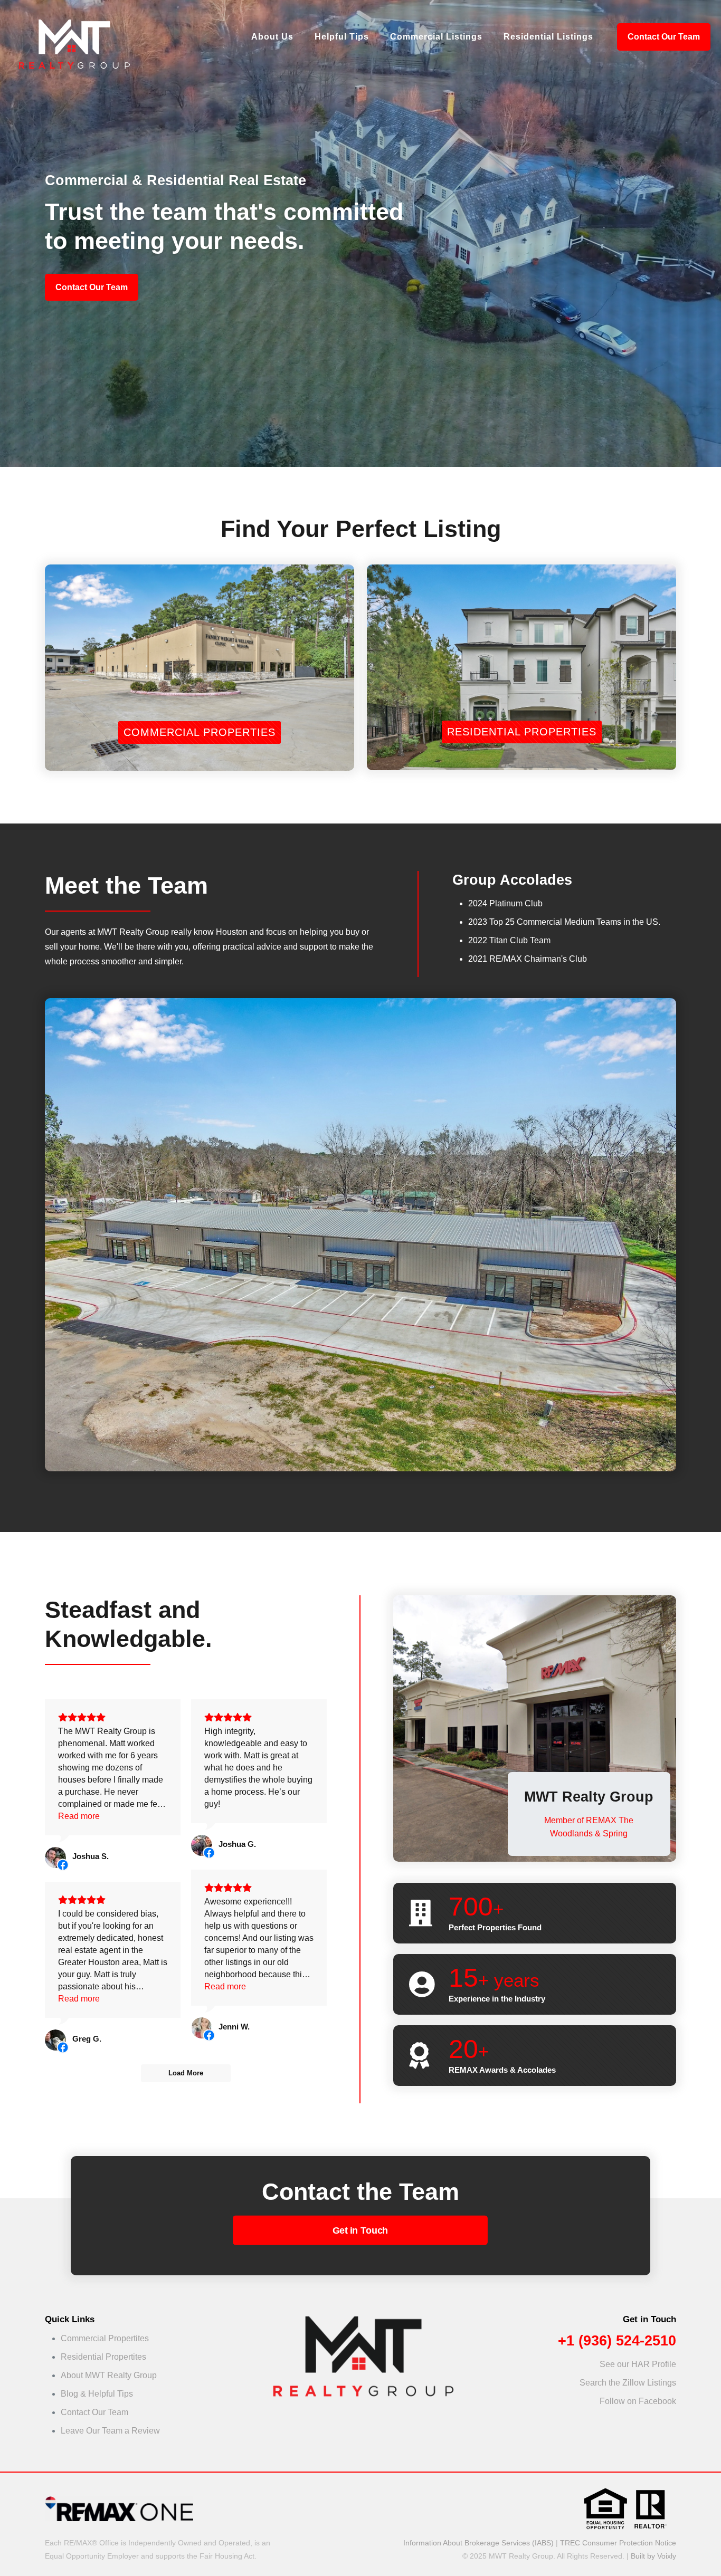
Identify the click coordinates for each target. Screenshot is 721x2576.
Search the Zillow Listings (628, 2383)
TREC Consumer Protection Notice (618, 2543)
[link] (361, 2357)
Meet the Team (126, 885)
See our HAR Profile (638, 2364)
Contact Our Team (664, 37)
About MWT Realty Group (109, 2375)
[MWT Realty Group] (73, 37)
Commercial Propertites (105, 2338)
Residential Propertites (103, 2357)
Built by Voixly (653, 2556)
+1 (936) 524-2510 (617, 2341)
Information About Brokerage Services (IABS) (478, 2543)
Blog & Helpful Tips (97, 2394)
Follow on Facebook (638, 2401)
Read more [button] (79, 1816)
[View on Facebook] (55, 1857)
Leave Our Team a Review (110, 2431)
